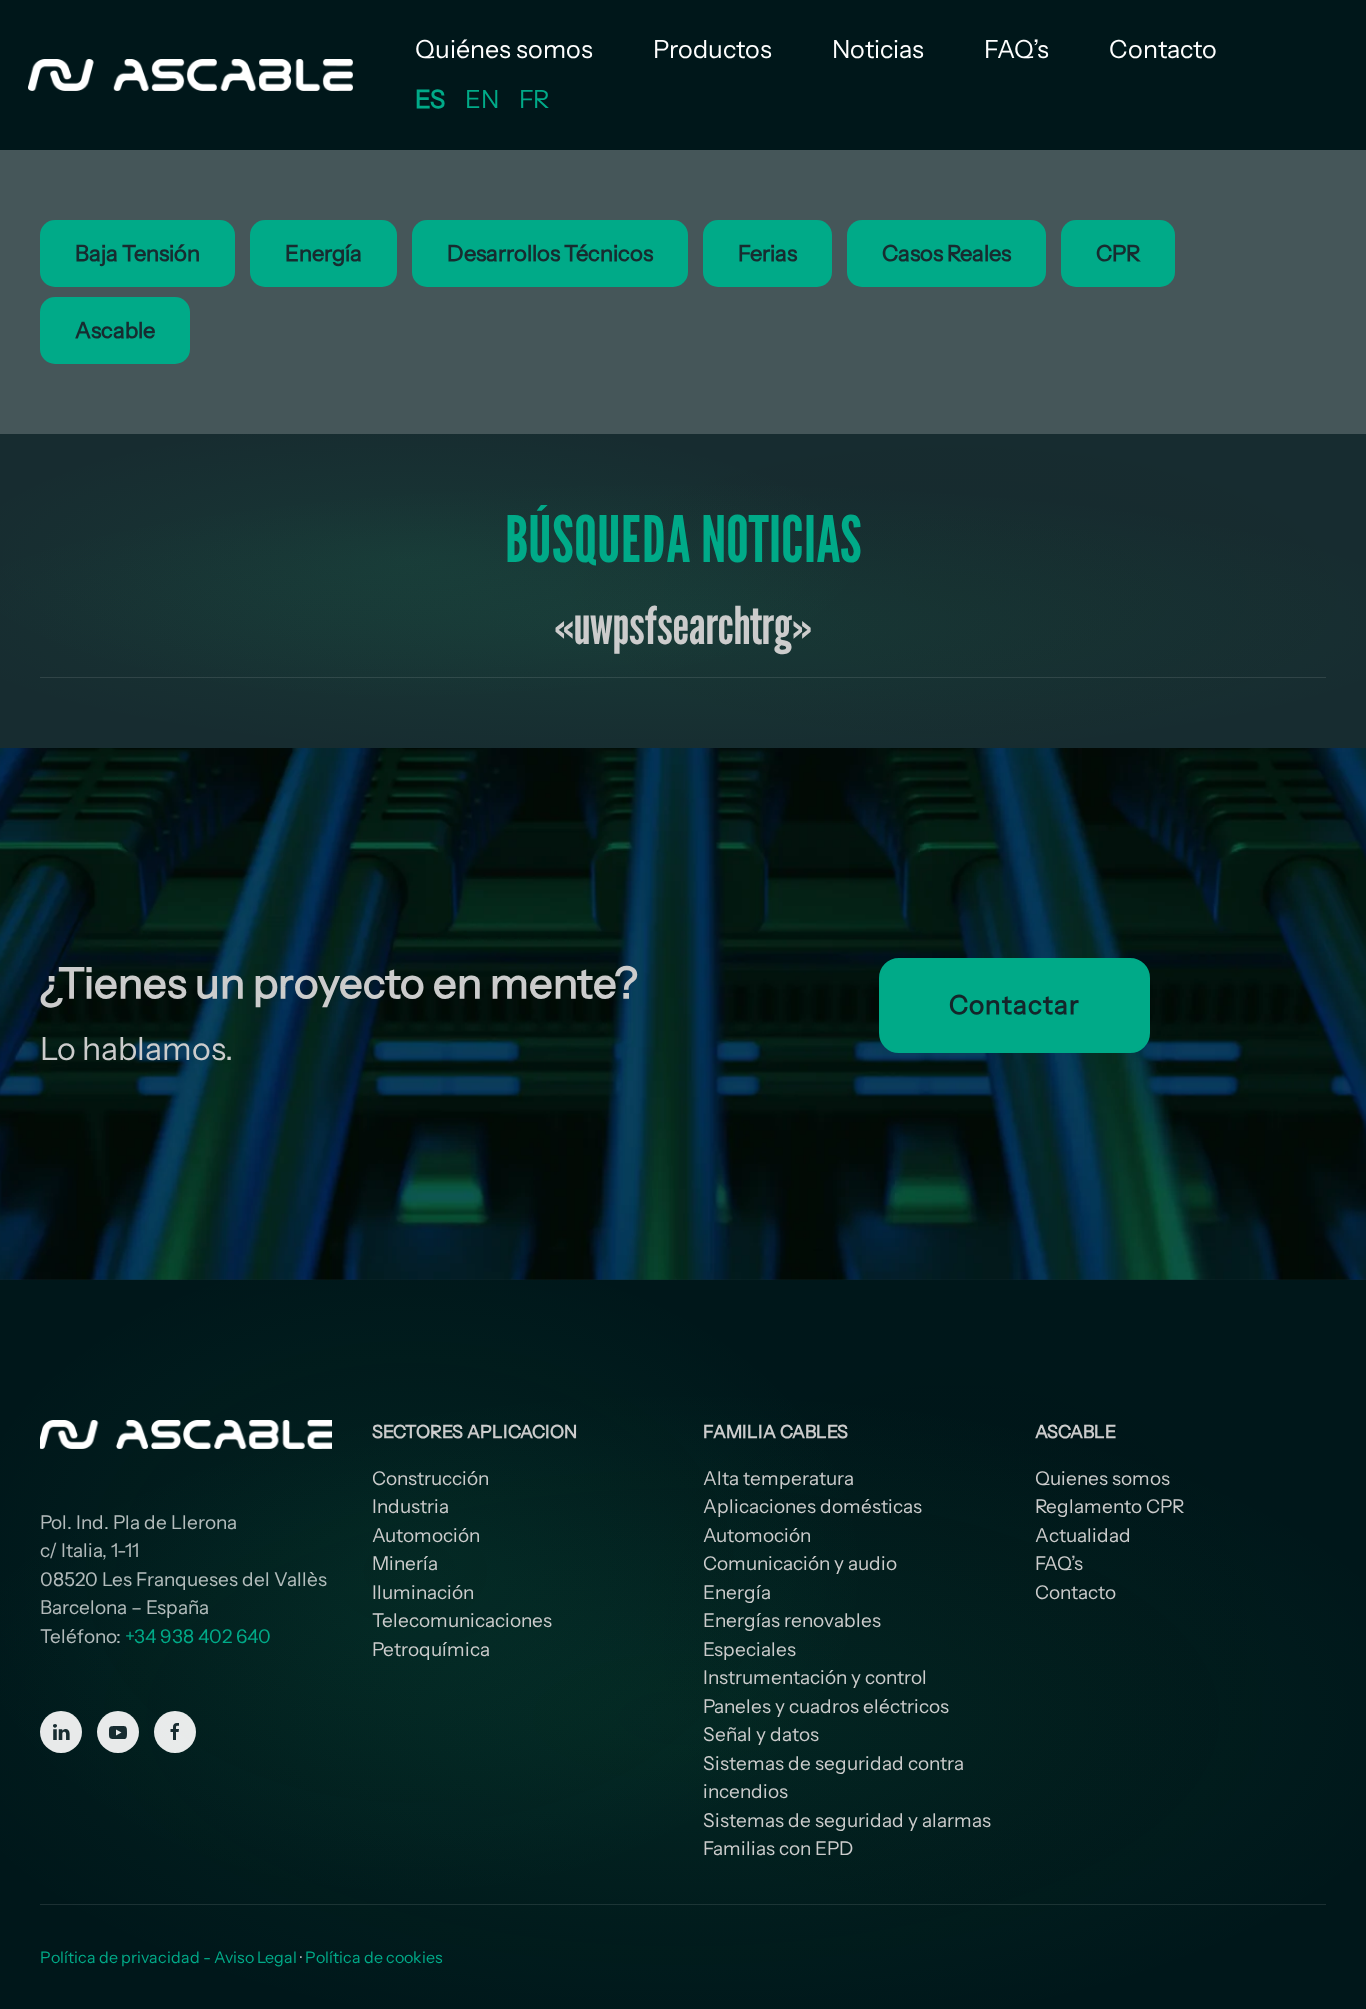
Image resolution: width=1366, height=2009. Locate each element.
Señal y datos (761, 1734)
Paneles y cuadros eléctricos (826, 1706)
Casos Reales (946, 253)
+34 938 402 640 (198, 1636)
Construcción (430, 1478)
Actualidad (1083, 1535)
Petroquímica (431, 1649)
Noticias (878, 49)
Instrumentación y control (815, 1677)
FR (534, 99)
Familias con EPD (778, 1848)
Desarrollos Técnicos (550, 253)
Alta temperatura (778, 1478)
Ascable (115, 330)
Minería (405, 1563)
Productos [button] (712, 49)
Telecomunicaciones (462, 1620)
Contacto (1163, 49)
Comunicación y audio (800, 1563)
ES (430, 99)
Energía (323, 253)
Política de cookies (374, 1957)
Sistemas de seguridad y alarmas (847, 1820)
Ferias (767, 253)
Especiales (749, 1649)
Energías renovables (792, 1620)
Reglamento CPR (1109, 1506)
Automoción (426, 1535)
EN (482, 99)
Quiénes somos (504, 49)
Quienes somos (1102, 1478)
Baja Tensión (137, 253)
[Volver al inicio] (192, 75)
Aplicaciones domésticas (812, 1506)
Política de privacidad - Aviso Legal (168, 1957)
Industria (410, 1506)
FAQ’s (1016, 49)
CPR (1118, 253)
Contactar (1014, 1005)
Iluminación (423, 1592)
